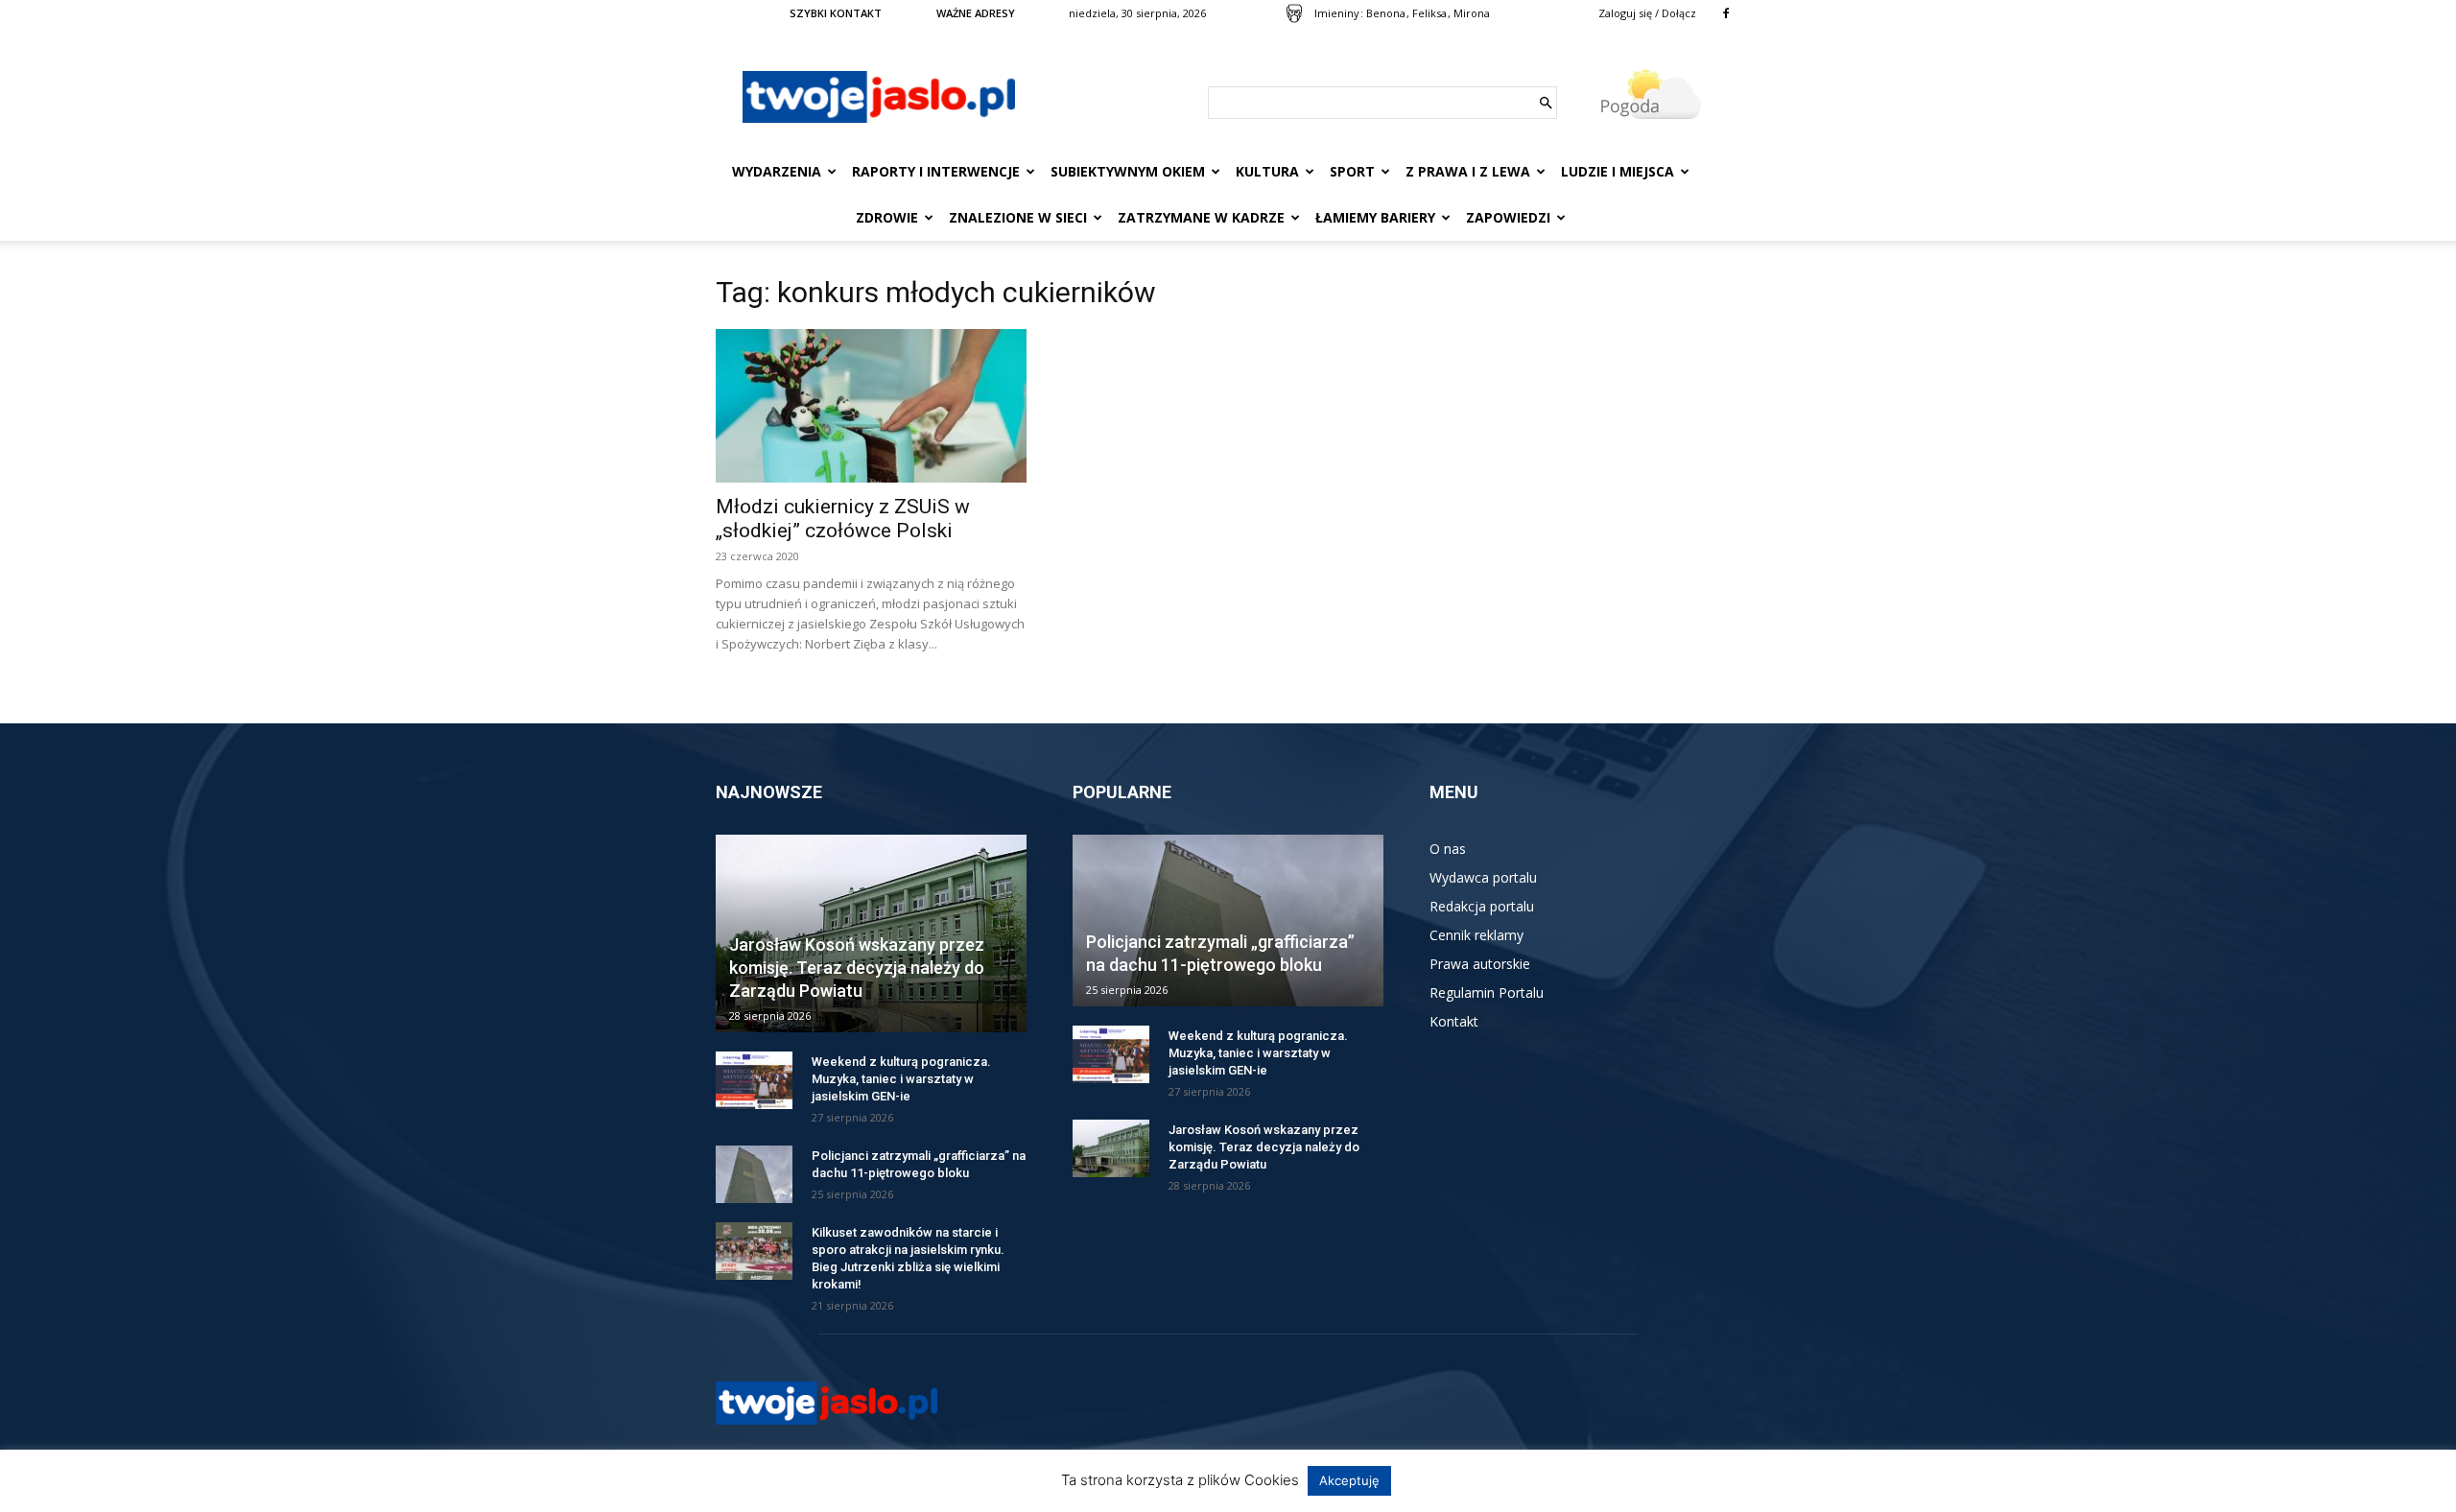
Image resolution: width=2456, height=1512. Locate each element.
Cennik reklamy (1476, 935)
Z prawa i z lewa (1468, 171)
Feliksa (1429, 13)
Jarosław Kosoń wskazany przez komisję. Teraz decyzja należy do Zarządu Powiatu (857, 968)
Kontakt (1454, 1021)
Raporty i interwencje (936, 171)
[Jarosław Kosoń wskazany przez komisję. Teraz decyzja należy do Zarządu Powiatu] (1111, 1148)
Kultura (1267, 171)
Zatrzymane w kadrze (1201, 217)
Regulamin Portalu (1487, 992)
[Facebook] (1726, 13)
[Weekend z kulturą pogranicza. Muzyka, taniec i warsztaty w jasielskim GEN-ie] (754, 1080)
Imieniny (1337, 13)
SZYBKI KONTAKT (836, 13)
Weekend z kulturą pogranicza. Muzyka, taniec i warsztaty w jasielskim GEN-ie (901, 1079)
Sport (1352, 171)
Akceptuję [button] (1349, 1480)
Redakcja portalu (1482, 906)
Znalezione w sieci (1018, 217)
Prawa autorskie (1480, 964)
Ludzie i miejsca (1618, 171)
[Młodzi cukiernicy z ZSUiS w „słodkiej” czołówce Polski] (871, 406)
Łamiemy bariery (1375, 217)
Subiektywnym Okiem (1128, 171)
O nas (1448, 849)
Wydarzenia (777, 171)
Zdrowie (887, 217)
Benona (1386, 13)
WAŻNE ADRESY (976, 13)
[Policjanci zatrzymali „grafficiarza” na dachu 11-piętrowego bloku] (754, 1174)
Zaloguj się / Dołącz (1647, 13)
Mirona (1472, 13)
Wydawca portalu (1483, 877)
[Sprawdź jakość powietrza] (1294, 13)
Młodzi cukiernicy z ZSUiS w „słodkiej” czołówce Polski (843, 519)
